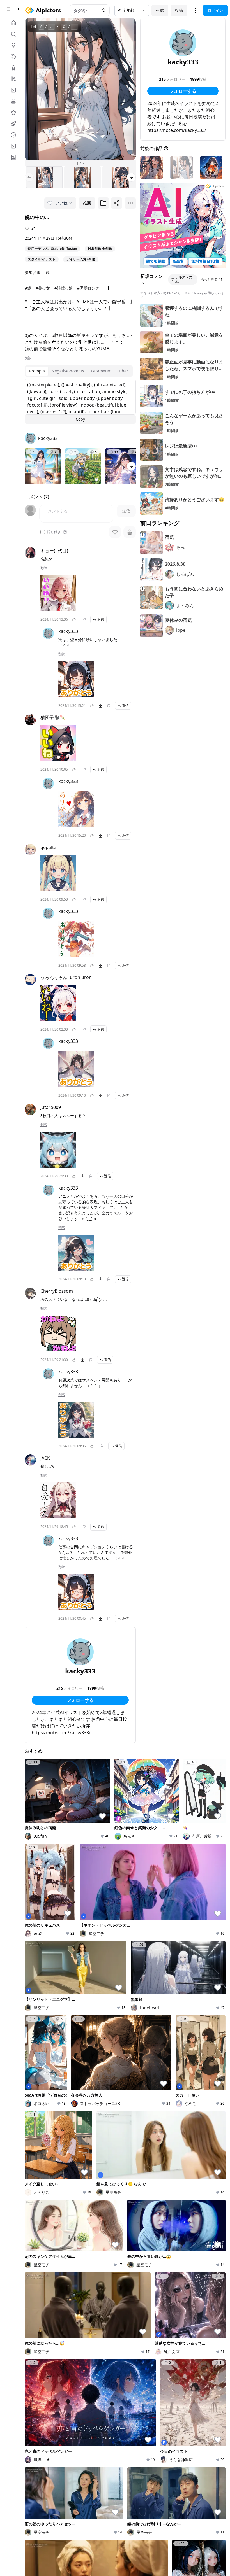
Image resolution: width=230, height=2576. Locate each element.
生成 (160, 10)
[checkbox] (43, 532)
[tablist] (79, 371)
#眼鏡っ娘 (64, 288)
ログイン (215, 10)
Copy (80, 419)
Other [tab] (123, 371)
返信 (101, 619)
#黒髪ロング (88, 288)
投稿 (179, 10)
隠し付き (54, 532)
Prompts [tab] (37, 371)
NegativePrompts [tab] (68, 371)
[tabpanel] (80, 401)
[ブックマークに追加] (103, 203)
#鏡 (28, 288)
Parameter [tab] (101, 371)
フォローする (80, 1700)
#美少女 (43, 288)
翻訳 (28, 358)
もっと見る (209, 279)
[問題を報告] (84, 619)
